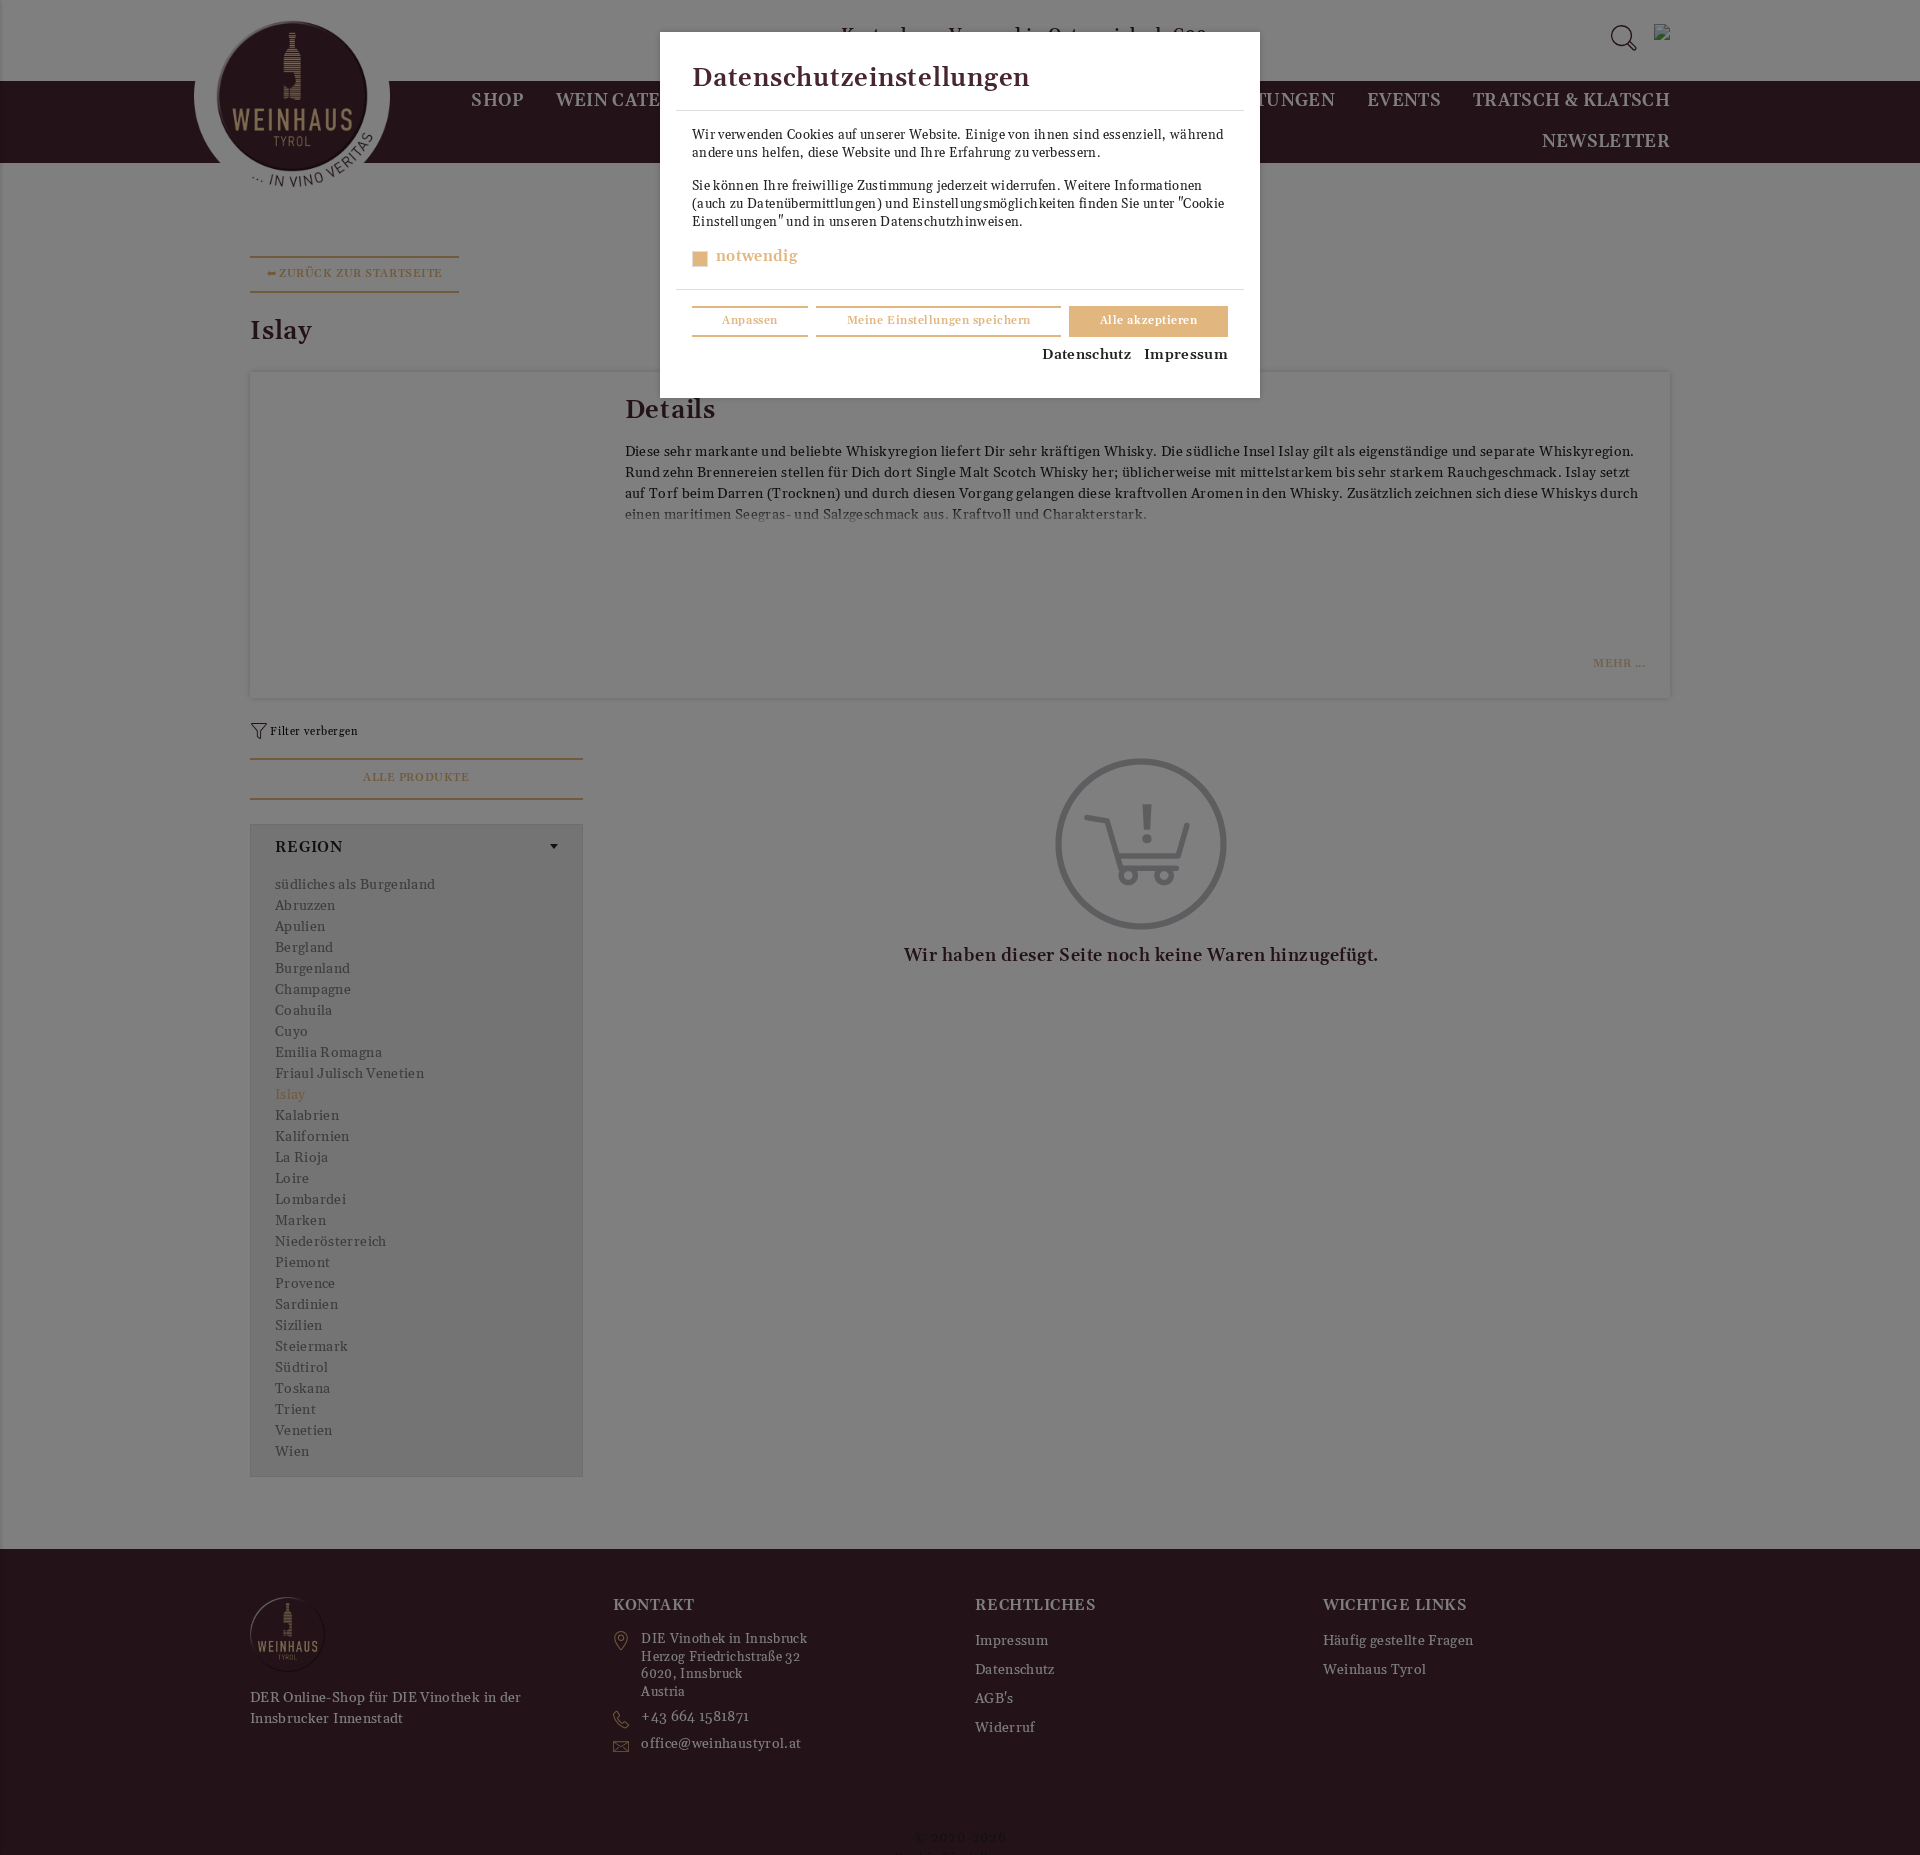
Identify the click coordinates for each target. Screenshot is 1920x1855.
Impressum (1186, 355)
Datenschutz (1086, 355)
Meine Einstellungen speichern (939, 321)
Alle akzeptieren (1149, 321)
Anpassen (749, 321)
